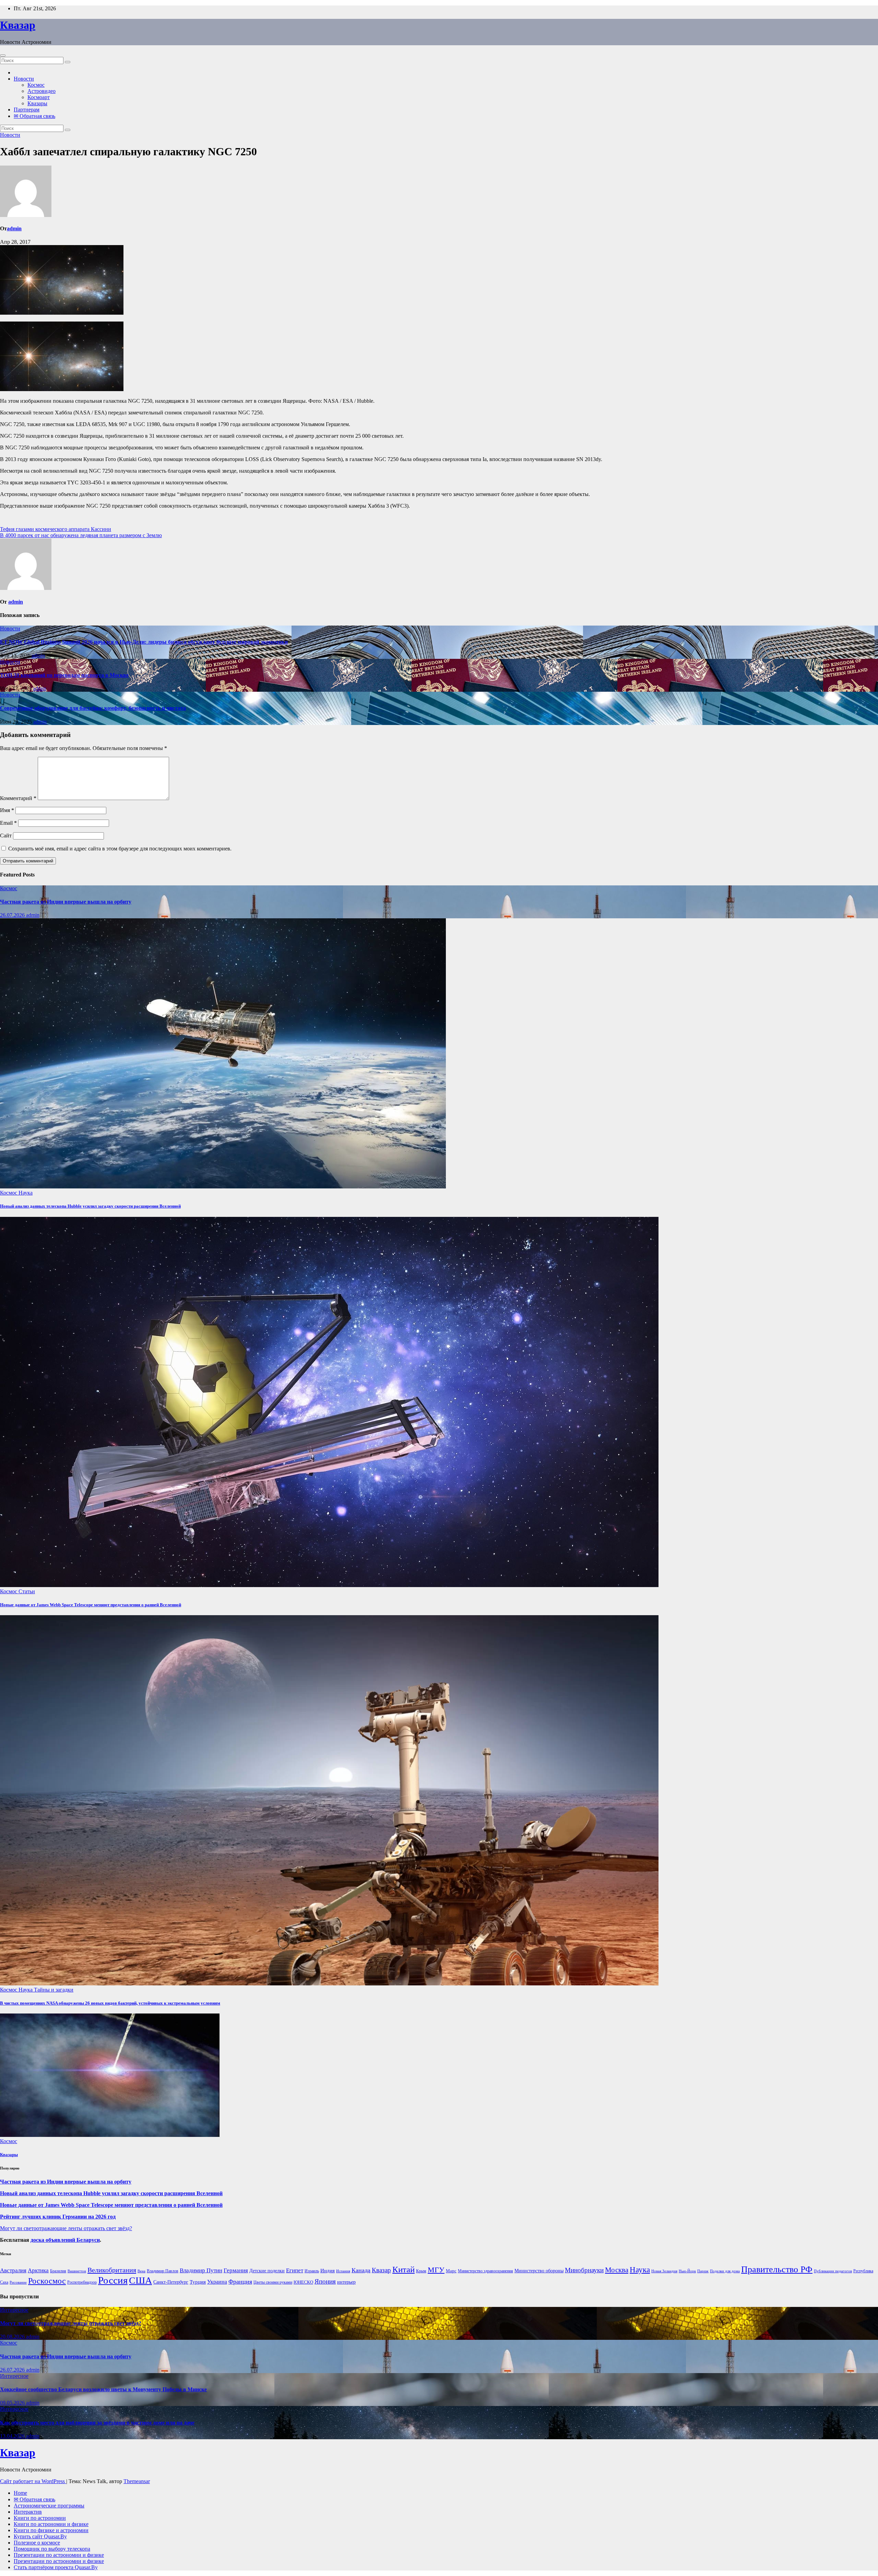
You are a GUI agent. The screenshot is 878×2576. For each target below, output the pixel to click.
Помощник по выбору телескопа (52, 2549)
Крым (421, 2271)
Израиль (312, 2271)
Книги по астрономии (40, 2518)
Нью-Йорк (687, 2271)
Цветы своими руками (273, 2282)
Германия (236, 2270)
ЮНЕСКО (303, 2282)
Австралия (13, 2270)
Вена (141, 2271)
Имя (7, 810)
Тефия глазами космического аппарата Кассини (56, 529)
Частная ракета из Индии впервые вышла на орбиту (66, 902)
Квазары (37, 103)
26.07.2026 (13, 915)
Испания (343, 2271)
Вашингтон (77, 2271)
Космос (36, 85)
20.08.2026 (13, 2337)
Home (20, 2493)
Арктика (38, 2270)
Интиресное (14, 2310)
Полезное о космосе (37, 2543)
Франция (240, 2282)
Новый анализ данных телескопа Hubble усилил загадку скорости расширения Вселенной (90, 1206)
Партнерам (27, 110)
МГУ (436, 2270)
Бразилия (58, 2271)
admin (14, 228)
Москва (617, 2270)
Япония (325, 2282)
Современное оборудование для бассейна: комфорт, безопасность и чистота (93, 708)
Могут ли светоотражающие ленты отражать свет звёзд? (66, 2228)
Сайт (6, 836)
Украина (217, 2282)
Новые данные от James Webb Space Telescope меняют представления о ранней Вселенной (91, 1605)
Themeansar (137, 2481)
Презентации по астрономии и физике (59, 2555)
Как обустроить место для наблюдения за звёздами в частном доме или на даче (97, 2423)
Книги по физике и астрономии (51, 2530)
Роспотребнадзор (82, 2282)
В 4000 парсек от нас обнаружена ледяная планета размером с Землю (81, 535)
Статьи (27, 1591)
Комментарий (18, 798)
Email (8, 823)
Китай (404, 2269)
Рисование (18, 2282)
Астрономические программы (49, 2506)
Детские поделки (267, 2271)
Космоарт (39, 97)
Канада (361, 2270)
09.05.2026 (13, 2403)
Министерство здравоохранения (485, 2271)
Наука (26, 1193)
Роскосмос (47, 2281)
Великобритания (112, 2270)
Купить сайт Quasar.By (40, 2536)
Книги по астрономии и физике (51, 2524)
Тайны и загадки (54, 1990)
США (140, 2280)
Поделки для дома (725, 2271)
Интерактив (28, 2512)
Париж (703, 2271)
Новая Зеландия (664, 2271)
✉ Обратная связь (34, 116)
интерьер (346, 2282)
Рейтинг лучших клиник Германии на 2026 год (58, 2217)
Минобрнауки (584, 2270)
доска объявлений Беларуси (65, 2240)
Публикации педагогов (833, 2271)
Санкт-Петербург (171, 2282)
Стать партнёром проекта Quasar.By (56, 2567)
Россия (113, 2280)
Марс (451, 2271)
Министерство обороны (539, 2271)
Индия (328, 2270)
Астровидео (41, 91)
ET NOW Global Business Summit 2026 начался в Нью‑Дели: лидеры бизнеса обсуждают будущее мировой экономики (144, 642)
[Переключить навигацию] (3, 56)
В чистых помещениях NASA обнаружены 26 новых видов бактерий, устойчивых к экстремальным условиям (110, 2003)
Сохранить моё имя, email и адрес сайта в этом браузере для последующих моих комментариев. (120, 849)
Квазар (18, 25)
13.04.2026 (13, 2436)
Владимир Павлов (163, 2271)
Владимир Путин (201, 2270)
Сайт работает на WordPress (33, 2481)
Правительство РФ (777, 2269)
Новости (24, 79)
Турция (198, 2282)
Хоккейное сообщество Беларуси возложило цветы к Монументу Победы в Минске (103, 2389)
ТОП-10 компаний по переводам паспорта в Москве (64, 675)
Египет (295, 2270)
